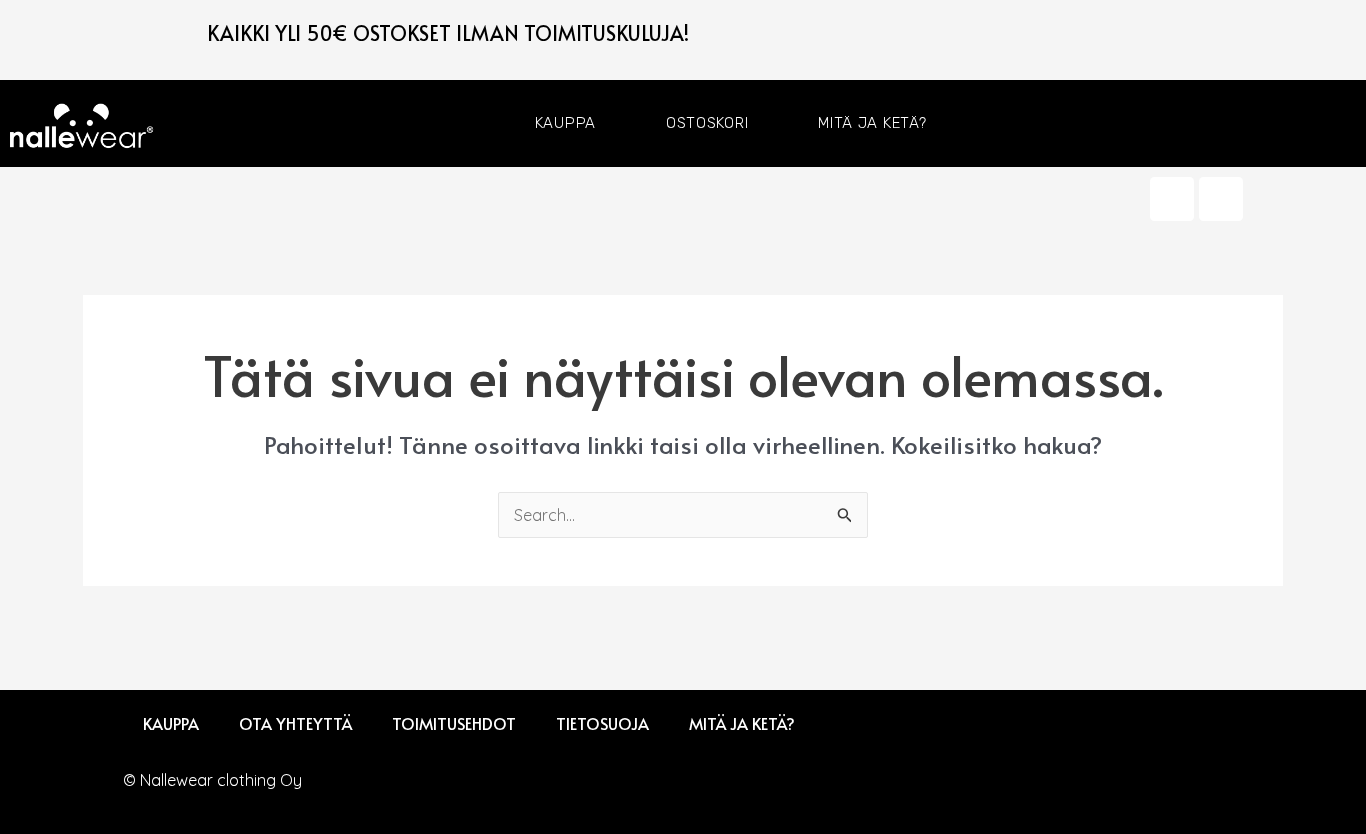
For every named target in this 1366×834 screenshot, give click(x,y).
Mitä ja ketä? (872, 123)
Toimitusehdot (454, 723)
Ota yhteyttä (295, 723)
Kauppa (565, 123)
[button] (1347, 123)
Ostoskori (707, 123)
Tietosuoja (602, 723)
